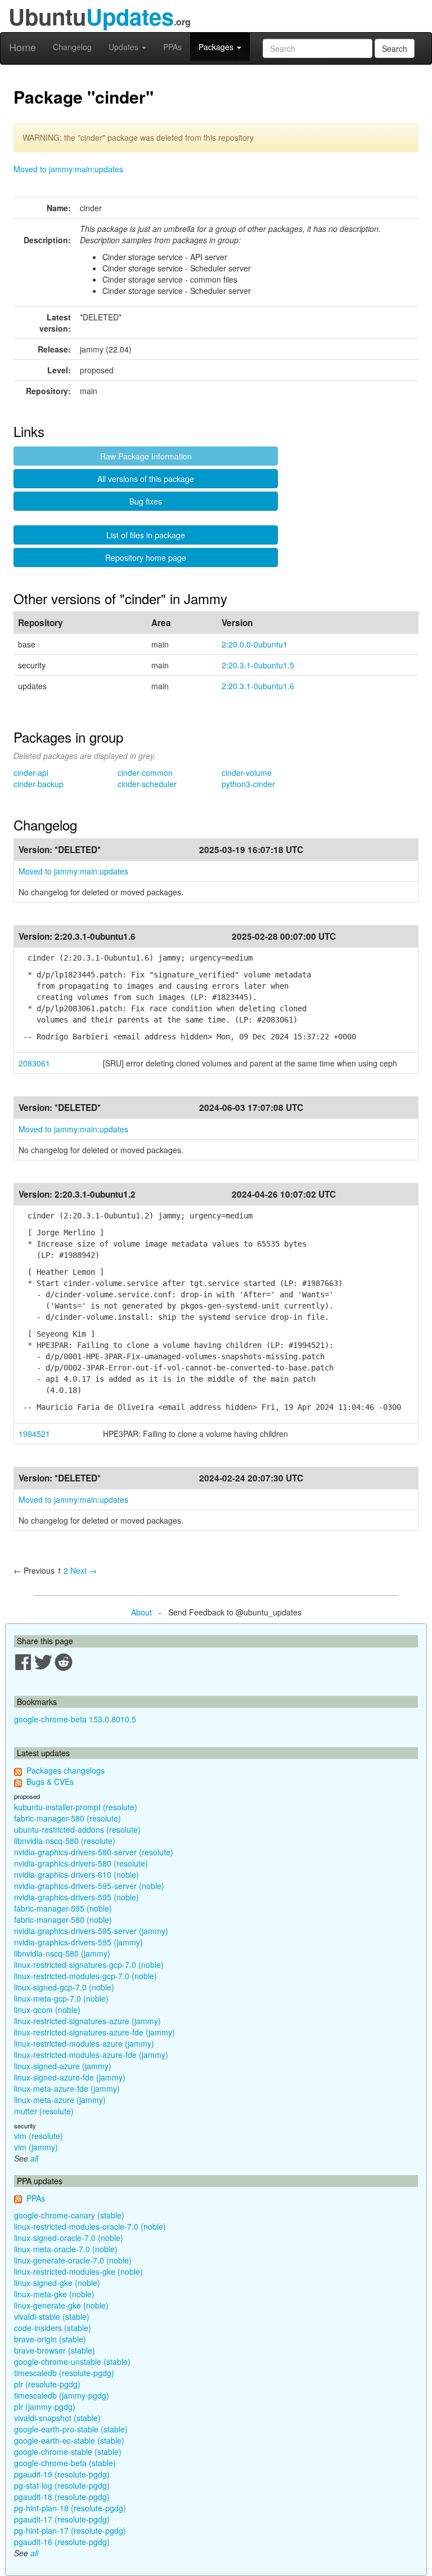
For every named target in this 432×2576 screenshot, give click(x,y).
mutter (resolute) (44, 2111)
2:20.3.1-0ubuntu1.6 (258, 686)
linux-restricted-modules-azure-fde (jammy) (91, 2055)
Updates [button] (125, 47)
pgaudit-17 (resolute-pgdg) (62, 2519)
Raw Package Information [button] (146, 456)
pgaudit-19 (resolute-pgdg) (62, 2474)
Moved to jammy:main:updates (68, 169)
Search (395, 48)
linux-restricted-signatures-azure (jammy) (87, 2021)
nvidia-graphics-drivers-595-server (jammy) (91, 1931)
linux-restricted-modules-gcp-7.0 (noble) (85, 1976)
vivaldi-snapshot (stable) (57, 2418)
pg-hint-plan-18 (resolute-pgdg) (70, 2508)
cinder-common (145, 773)
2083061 (34, 1063)
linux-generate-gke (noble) (61, 2305)
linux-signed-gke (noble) (57, 2283)
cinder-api (31, 773)
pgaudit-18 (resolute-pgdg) (62, 2497)
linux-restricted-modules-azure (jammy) (84, 2043)
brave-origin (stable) (50, 2339)
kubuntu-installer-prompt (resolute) (76, 1807)
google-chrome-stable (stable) (68, 2452)
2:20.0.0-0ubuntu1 (255, 644)
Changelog (72, 47)
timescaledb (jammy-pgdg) (62, 2395)
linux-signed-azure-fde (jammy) (70, 2077)
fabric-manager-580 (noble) (63, 1919)
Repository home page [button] (146, 557)
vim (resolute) (39, 2136)
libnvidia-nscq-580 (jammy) (62, 1953)
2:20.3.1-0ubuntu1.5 (258, 665)
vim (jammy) (36, 2147)
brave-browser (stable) (55, 2350)
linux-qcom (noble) (47, 2010)
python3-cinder (248, 784)
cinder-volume (247, 773)
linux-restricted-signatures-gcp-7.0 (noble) (89, 1965)
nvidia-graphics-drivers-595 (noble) (76, 1897)
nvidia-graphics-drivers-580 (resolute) (81, 1863)
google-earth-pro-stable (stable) (71, 2429)
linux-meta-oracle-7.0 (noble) (66, 2249)
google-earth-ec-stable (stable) (69, 2440)
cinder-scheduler (147, 784)
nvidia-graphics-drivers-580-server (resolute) (94, 1852)
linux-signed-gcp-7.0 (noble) (64, 1987)
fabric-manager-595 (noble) (63, 1908)
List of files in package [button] (146, 535)
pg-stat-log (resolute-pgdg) (62, 2485)
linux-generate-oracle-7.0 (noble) (73, 2260)
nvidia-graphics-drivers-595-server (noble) (89, 1886)
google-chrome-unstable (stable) (72, 2361)
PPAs (172, 47)
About (141, 1612)
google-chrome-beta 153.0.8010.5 (75, 1719)
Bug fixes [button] (146, 501)
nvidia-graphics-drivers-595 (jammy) (78, 1942)
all (34, 2158)
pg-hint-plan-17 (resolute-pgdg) (70, 2530)
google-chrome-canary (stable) (69, 2215)
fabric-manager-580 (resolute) (67, 1818)
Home (22, 47)
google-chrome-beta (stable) (65, 2463)
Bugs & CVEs (50, 1782)
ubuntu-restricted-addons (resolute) (77, 1829)
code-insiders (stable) (53, 2328)
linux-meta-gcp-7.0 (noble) (61, 1998)
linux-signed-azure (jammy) (63, 2066)
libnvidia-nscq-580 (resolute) (65, 1841)
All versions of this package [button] (146, 479)
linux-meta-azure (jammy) (60, 2100)
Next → (84, 1570)
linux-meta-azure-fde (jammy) (67, 2088)
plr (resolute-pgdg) (47, 2384)
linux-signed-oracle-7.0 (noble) (69, 2238)
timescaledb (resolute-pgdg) (64, 2373)
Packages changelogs (66, 1770)
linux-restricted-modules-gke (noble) (78, 2271)
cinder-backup (39, 784)
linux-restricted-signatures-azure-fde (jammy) (94, 2032)
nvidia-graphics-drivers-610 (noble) (76, 1874)
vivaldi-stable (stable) (52, 2316)
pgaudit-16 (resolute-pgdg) (62, 2542)
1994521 (34, 1434)
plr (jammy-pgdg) (45, 2407)
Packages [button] (217, 47)
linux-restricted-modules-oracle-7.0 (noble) (90, 2226)
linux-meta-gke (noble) (54, 2294)
